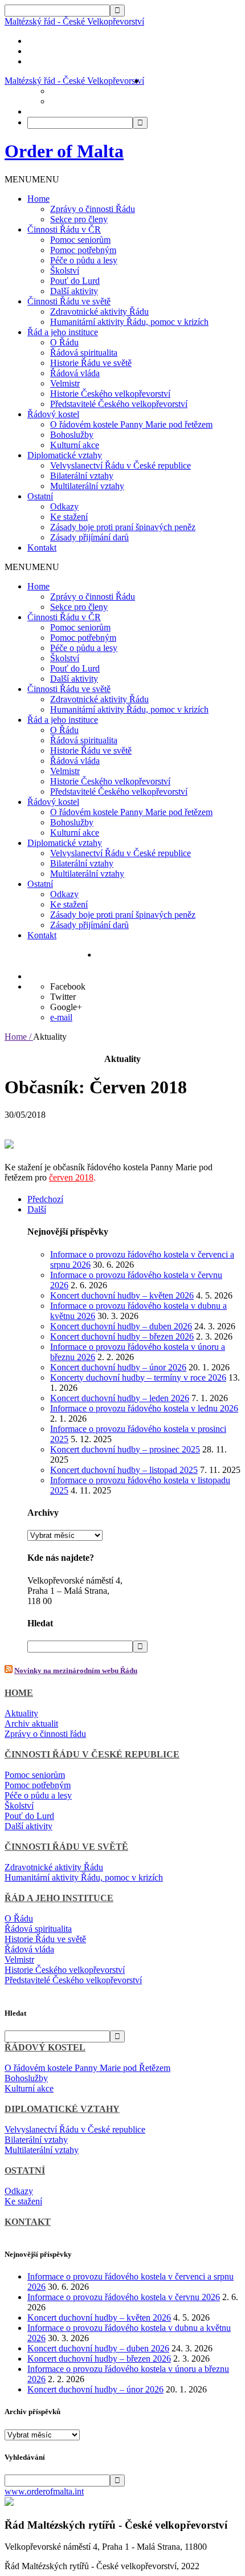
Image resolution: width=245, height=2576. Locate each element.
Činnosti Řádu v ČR (64, 229)
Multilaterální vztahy (87, 486)
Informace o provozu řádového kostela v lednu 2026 (144, 1408)
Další (37, 1209)
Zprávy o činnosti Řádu (93, 209)
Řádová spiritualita (84, 353)
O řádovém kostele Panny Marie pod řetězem (131, 424)
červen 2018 (71, 1177)
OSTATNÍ (25, 2170)
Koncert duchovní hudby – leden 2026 (120, 1398)
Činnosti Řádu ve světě (69, 301)
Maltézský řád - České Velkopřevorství (74, 21)
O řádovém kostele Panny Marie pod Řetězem (87, 2068)
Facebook (68, 986)
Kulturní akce (75, 445)
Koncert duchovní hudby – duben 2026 (121, 1326)
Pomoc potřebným (83, 250)
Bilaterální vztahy (82, 476)
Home (38, 199)
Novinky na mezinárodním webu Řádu (76, 1670)
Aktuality (21, 1713)
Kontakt (42, 548)
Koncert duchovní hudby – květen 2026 (122, 1295)
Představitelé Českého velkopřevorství (119, 404)
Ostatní (40, 496)
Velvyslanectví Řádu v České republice (121, 465)
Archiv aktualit (31, 1724)
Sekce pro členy (79, 219)
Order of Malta (64, 151)
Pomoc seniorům (80, 240)
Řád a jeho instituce (63, 332)
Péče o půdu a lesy (84, 260)
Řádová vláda (75, 373)
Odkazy (64, 506)
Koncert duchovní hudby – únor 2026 (118, 1367)
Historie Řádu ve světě (91, 363)
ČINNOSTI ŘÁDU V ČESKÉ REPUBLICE (92, 1754)
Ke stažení (69, 517)
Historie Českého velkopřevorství (110, 394)
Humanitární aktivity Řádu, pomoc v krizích (129, 322)
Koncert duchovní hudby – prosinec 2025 (125, 1449)
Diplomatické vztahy (65, 455)
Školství (65, 270)
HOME (19, 1693)
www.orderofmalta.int (44, 2491)
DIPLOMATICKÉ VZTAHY (62, 2109)
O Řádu (64, 342)
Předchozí (45, 1199)
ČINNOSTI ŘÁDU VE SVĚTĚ (66, 1847)
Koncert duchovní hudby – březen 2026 (122, 1336)
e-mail (61, 1017)
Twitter (63, 997)
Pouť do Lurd (75, 281)
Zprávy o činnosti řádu (45, 1734)
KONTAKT (28, 2222)
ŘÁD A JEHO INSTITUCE (59, 1898)
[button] (32, 179)
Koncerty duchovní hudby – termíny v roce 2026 (138, 1377)
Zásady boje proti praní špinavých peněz (123, 527)
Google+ (66, 1007)
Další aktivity (74, 291)
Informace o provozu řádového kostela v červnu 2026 (124, 2297)
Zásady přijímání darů (89, 537)
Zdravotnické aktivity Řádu (99, 312)
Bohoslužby (72, 435)
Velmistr (65, 383)
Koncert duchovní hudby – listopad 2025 (124, 1470)
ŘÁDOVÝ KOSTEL (45, 2047)
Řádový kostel (53, 414)
